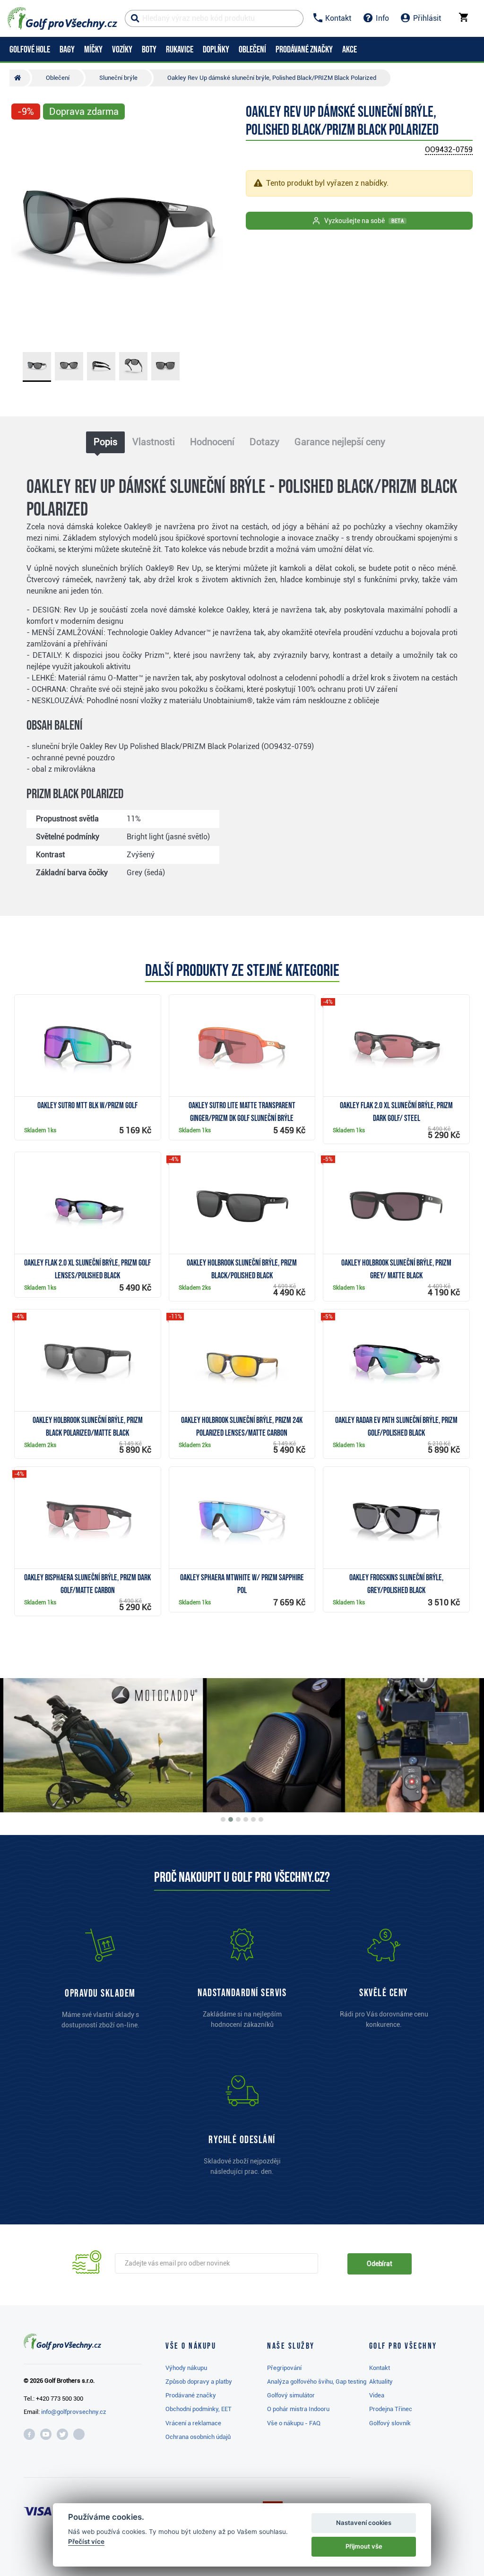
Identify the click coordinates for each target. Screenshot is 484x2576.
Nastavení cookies (364, 2523)
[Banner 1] (223, 1819)
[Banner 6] (261, 1819)
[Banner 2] (231, 1819)
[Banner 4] (246, 1819)
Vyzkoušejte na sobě (364, 221)
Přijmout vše (364, 2546)
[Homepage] (62, 18)
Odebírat (380, 2264)
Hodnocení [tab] (212, 442)
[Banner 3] (238, 1819)
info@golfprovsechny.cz (74, 2412)
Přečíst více (86, 2542)
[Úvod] (20, 78)
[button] (23, 235)
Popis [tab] (105, 442)
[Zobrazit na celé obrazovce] (23, 138)
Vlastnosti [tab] (154, 442)
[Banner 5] (253, 1819)
